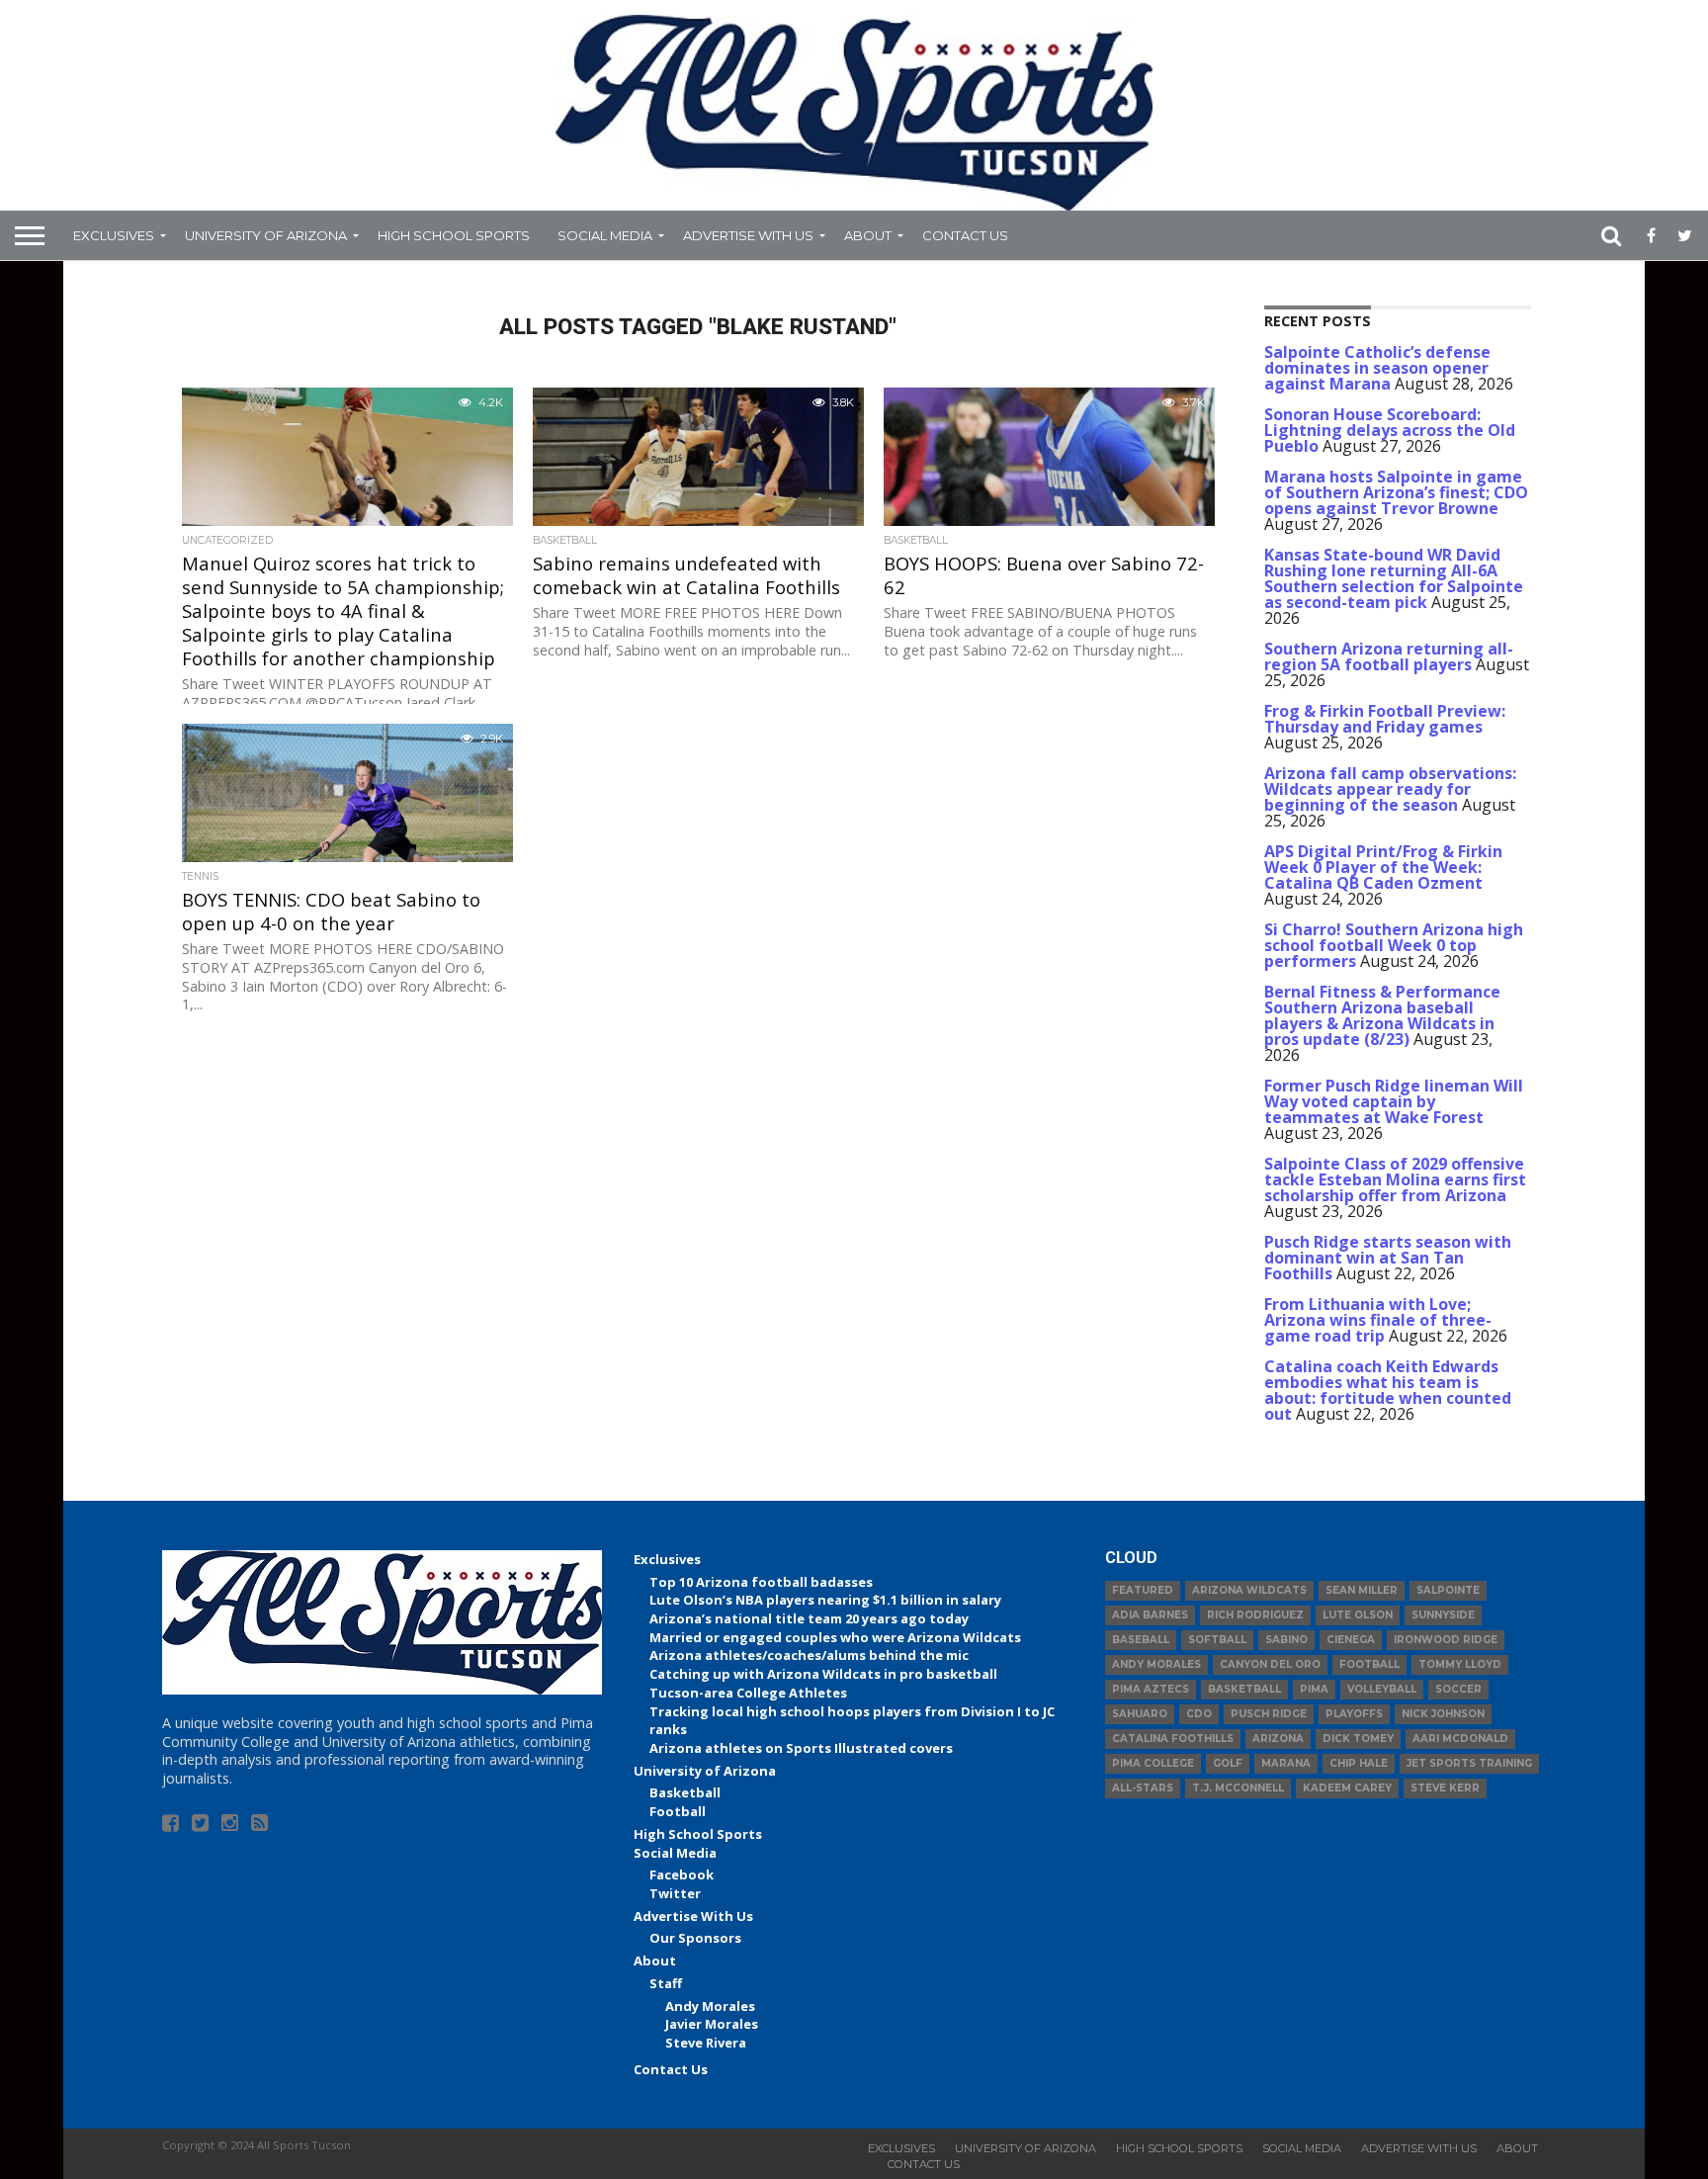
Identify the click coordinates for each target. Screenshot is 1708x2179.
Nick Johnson (1443, 1714)
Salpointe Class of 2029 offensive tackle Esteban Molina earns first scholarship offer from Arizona (1395, 1179)
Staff (666, 1983)
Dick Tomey (1358, 1739)
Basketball (685, 1792)
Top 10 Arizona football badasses (761, 1582)
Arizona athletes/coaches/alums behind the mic (809, 1655)
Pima (1314, 1689)
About (868, 235)
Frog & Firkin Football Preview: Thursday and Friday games (1385, 719)
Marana (1286, 1763)
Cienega (1351, 1640)
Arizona (1278, 1739)
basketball (1244, 1689)
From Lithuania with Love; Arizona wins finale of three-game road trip (1378, 1320)
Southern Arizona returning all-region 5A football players (1389, 656)
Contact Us (965, 235)
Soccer (1458, 1689)
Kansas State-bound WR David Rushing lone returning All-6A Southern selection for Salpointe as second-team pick (1394, 578)
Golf (1228, 1763)
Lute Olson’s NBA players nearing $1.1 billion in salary (825, 1600)
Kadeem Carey (1347, 1788)
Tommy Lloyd (1460, 1664)
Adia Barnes (1150, 1615)
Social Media (605, 235)
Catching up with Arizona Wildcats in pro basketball (823, 1674)
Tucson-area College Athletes (748, 1693)
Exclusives (114, 235)
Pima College (1153, 1763)
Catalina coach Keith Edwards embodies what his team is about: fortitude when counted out (1388, 1390)
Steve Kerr (1445, 1788)
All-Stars (1143, 1788)
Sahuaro (1140, 1714)
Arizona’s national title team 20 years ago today (809, 1618)
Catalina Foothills (1173, 1739)
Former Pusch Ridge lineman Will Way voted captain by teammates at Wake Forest (1394, 1101)
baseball (1141, 1640)
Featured (1143, 1590)
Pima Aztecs (1151, 1689)
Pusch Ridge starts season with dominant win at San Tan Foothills (1388, 1258)
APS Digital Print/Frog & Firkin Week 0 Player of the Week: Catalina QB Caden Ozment (1383, 867)
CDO (1199, 1714)
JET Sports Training (1469, 1763)
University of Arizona (266, 235)
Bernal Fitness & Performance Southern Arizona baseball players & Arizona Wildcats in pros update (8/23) (1382, 1015)
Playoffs (1354, 1714)
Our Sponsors (695, 1938)
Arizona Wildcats (1249, 1590)
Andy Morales (710, 2006)
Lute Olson (1358, 1615)
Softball (1217, 1640)
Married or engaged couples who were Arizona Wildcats (835, 1637)
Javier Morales (712, 2024)
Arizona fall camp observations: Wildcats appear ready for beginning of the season (1390, 789)
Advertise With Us (748, 235)
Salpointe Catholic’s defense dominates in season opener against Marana (1377, 368)
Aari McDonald (1460, 1739)
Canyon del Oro (1270, 1664)
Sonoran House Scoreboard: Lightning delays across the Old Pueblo (1390, 430)
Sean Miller (1362, 1590)
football (1369, 1664)
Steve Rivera (706, 2043)
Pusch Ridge (1269, 1714)
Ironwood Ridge (1446, 1640)
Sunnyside (1443, 1615)
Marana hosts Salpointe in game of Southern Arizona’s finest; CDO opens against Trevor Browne (1396, 492)
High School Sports (454, 235)
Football (678, 1811)
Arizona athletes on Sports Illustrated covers (801, 1748)
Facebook (682, 1874)
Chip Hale (1359, 1763)
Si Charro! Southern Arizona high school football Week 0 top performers (1394, 945)
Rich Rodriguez (1255, 1615)
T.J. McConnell (1238, 1788)
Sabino (1286, 1640)
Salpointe (1448, 1590)
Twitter (675, 1893)
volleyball (1382, 1689)
